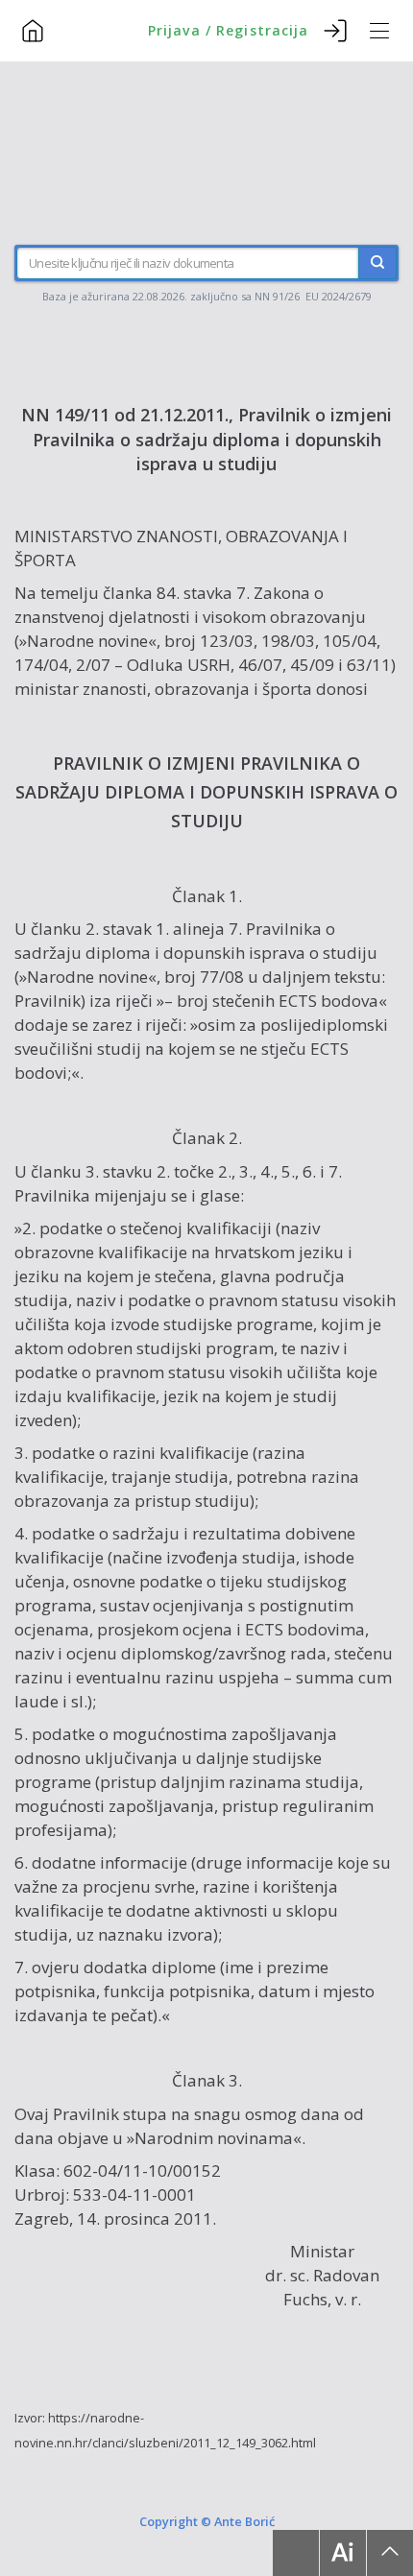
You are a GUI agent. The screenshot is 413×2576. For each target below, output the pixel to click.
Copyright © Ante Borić (207, 2520)
